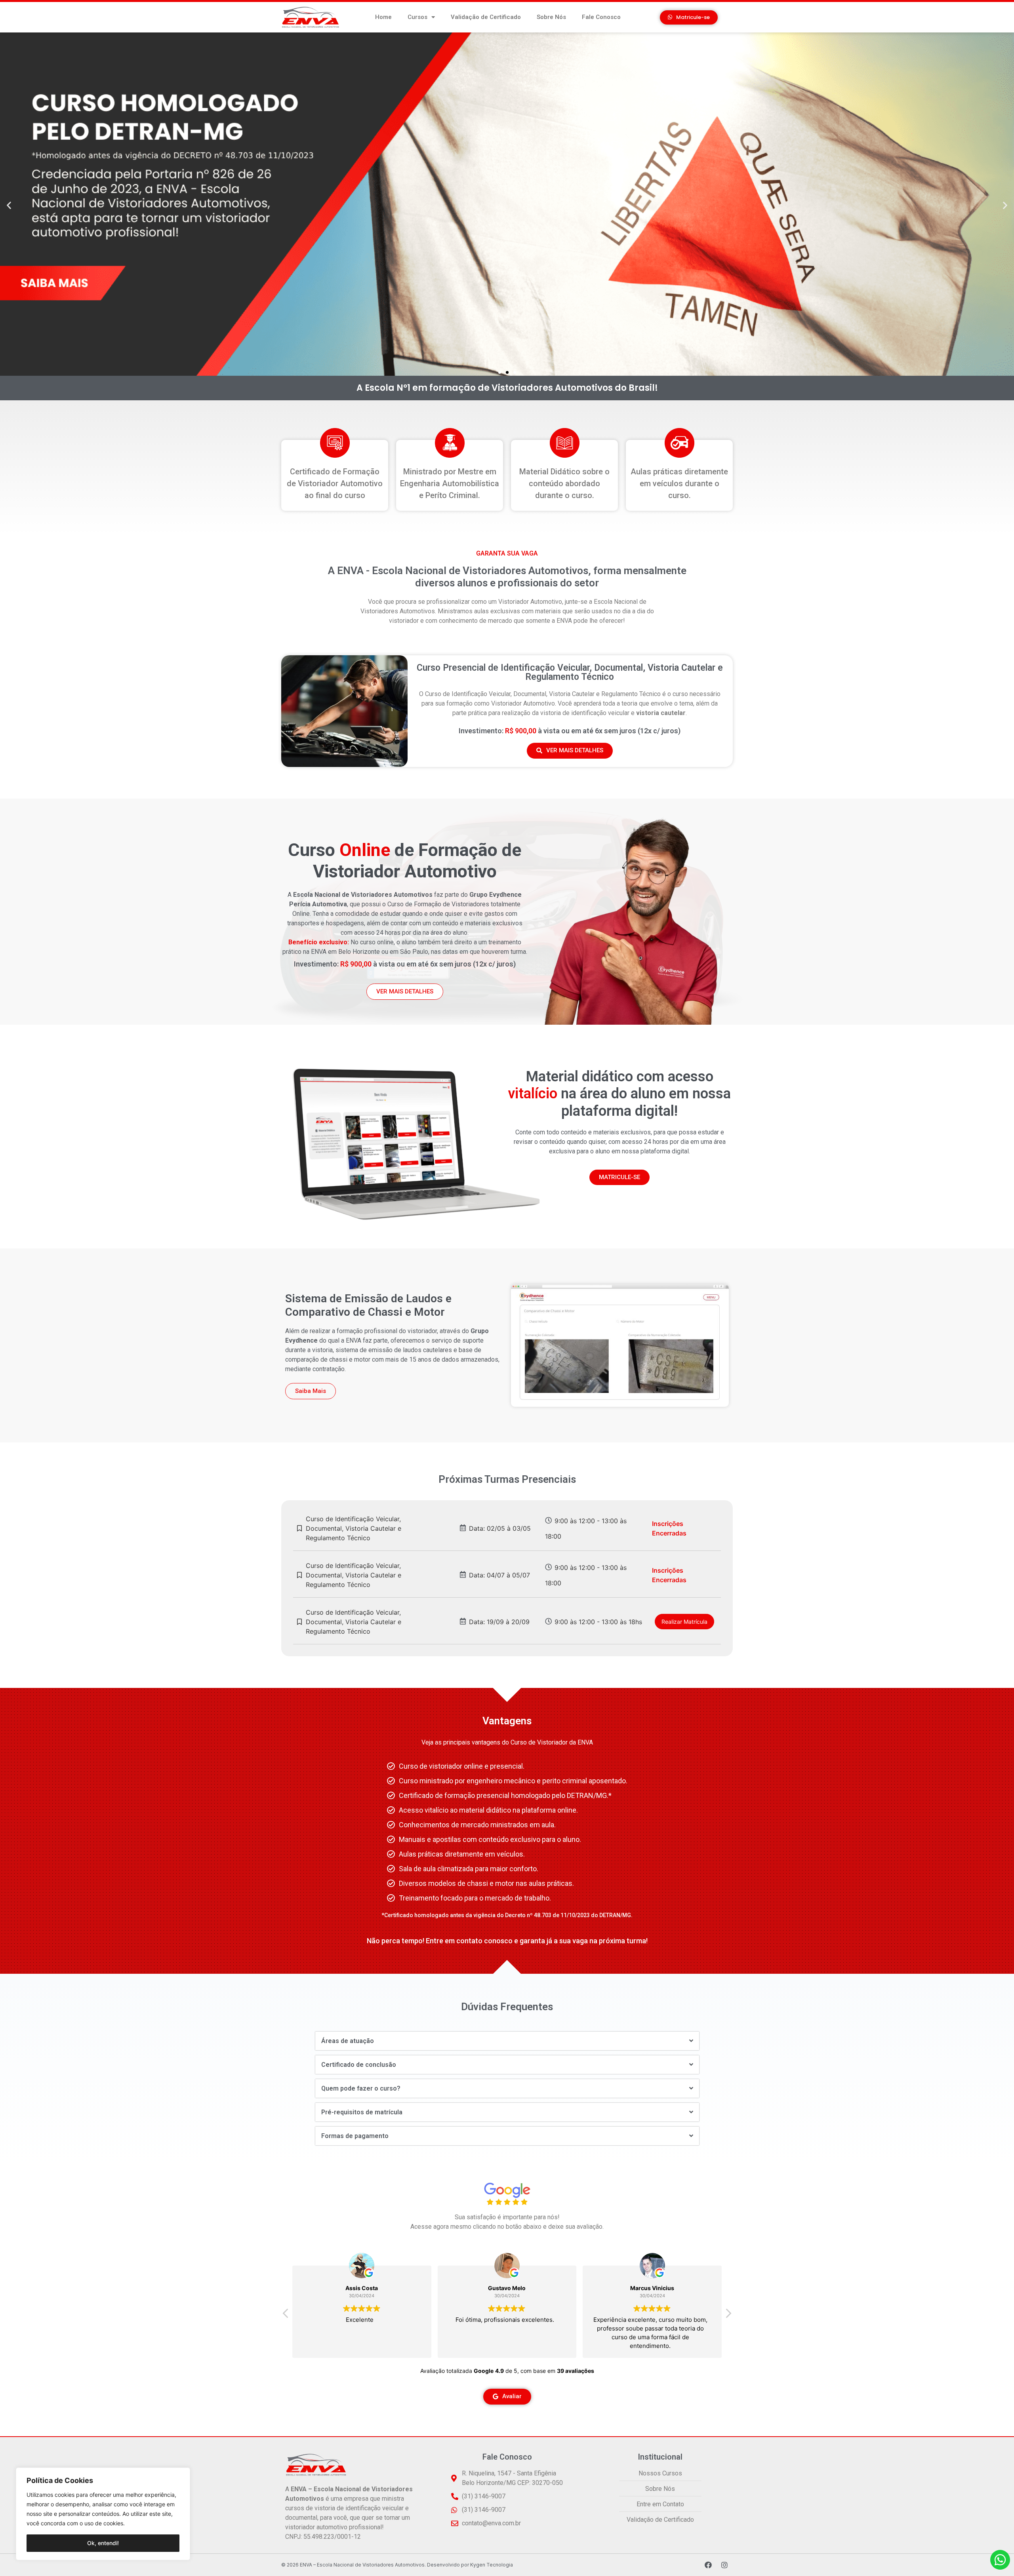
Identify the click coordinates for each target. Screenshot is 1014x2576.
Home (383, 17)
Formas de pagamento (355, 2136)
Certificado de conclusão (359, 2065)
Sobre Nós (551, 17)
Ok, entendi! (103, 2543)
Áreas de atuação (348, 2041)
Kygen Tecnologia (492, 2565)
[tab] (507, 2041)
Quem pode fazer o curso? (361, 2088)
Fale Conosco (601, 17)
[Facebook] (708, 2565)
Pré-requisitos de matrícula (362, 2112)
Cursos (417, 17)
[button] (689, 17)
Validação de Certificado (486, 17)
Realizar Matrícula (684, 1622)
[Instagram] (724, 2565)
